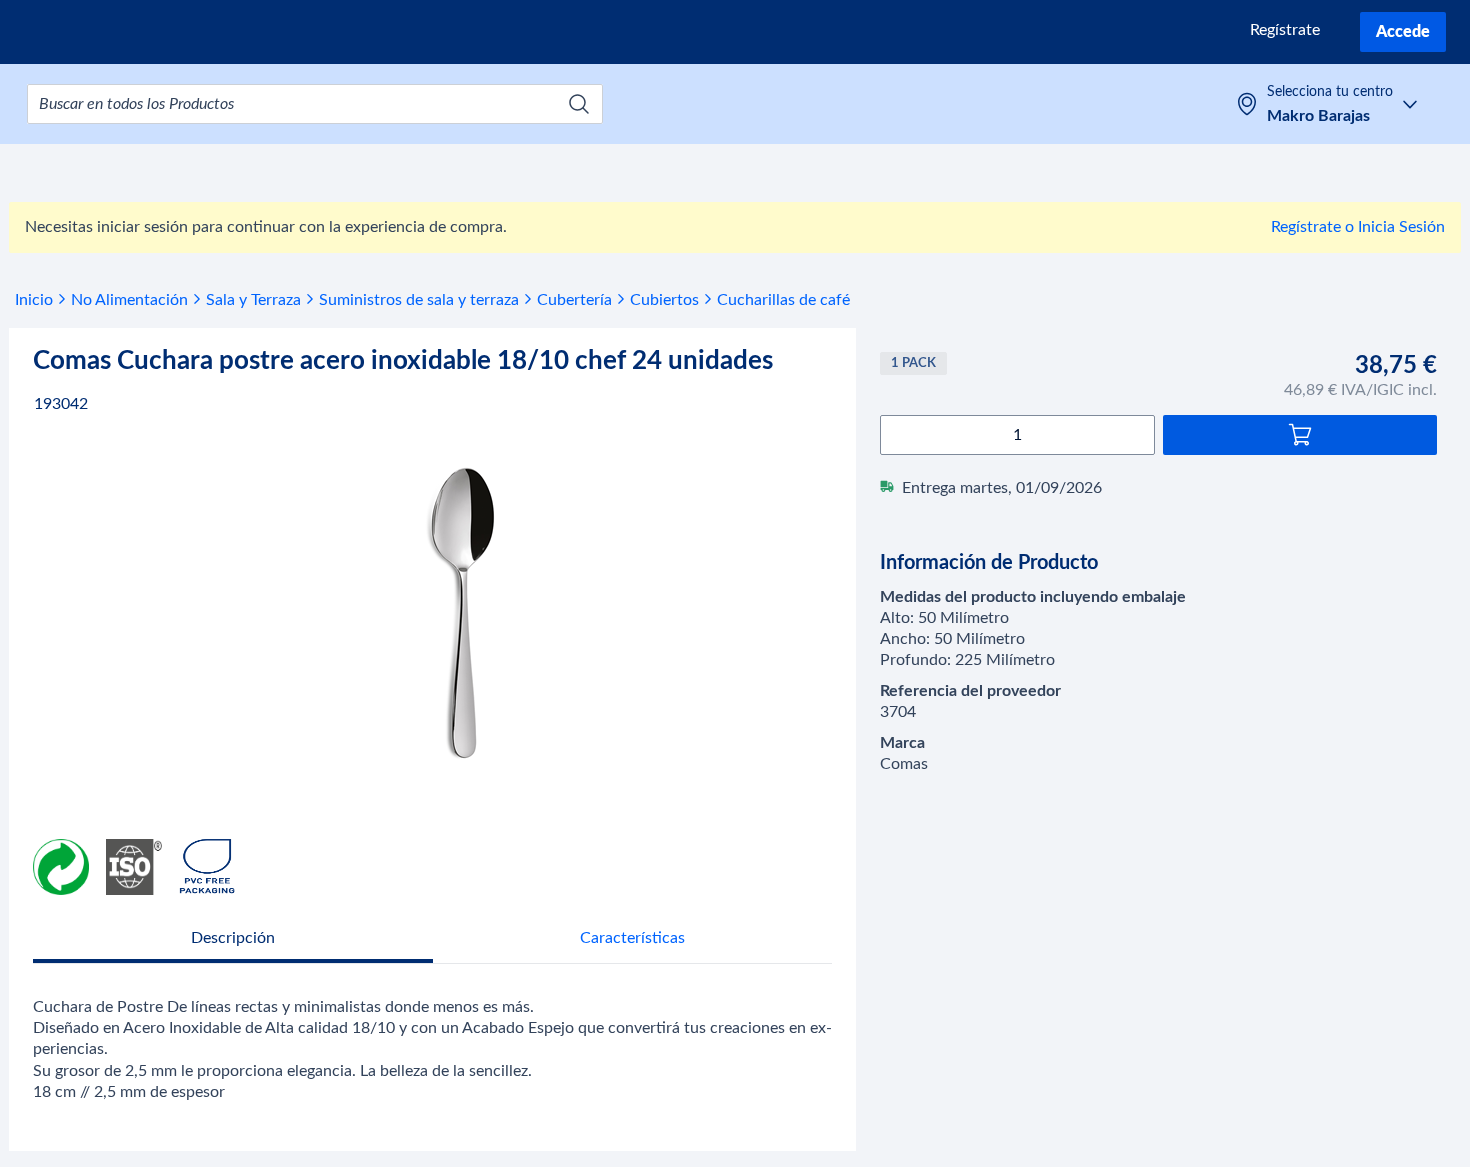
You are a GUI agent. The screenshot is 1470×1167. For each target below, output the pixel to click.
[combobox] (315, 104)
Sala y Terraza (253, 300)
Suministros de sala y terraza (419, 300)
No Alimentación (129, 300)
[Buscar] (579, 104)
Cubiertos (664, 300)
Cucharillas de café (783, 300)
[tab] (233, 940)
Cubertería (574, 300)
